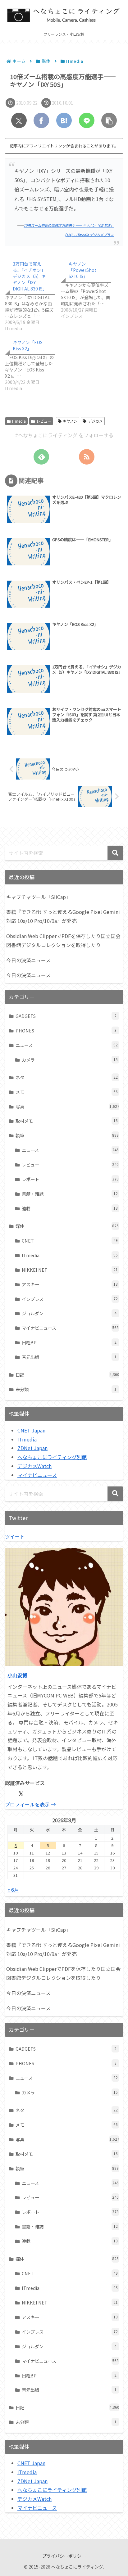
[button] (109, 120)
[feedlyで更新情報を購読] (41, 457)
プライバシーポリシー (64, 2556)
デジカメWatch (34, 1466)
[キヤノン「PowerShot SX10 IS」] (89, 288)
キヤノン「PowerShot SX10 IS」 (82, 270)
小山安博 (17, 1675)
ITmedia (19, 421)
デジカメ (95, 421)
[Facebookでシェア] (41, 120)
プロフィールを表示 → (30, 1804)
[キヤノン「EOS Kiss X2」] (33, 364)
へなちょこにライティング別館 (52, 1457)
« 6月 (13, 1890)
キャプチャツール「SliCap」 (39, 897)
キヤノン (70, 421)
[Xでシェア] (19, 120)
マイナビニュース (37, 1475)
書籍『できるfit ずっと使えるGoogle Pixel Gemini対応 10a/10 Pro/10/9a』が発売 (63, 916)
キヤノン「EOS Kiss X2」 (28, 345)
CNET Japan (31, 1430)
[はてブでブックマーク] (64, 120)
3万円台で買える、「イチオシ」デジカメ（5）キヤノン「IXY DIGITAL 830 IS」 (30, 276)
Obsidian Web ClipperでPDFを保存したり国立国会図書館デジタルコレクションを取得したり (63, 940)
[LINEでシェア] (87, 120)
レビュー (44, 421)
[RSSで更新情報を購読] (87, 457)
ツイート (15, 1536)
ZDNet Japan (32, 1448)
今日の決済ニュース (28, 960)
